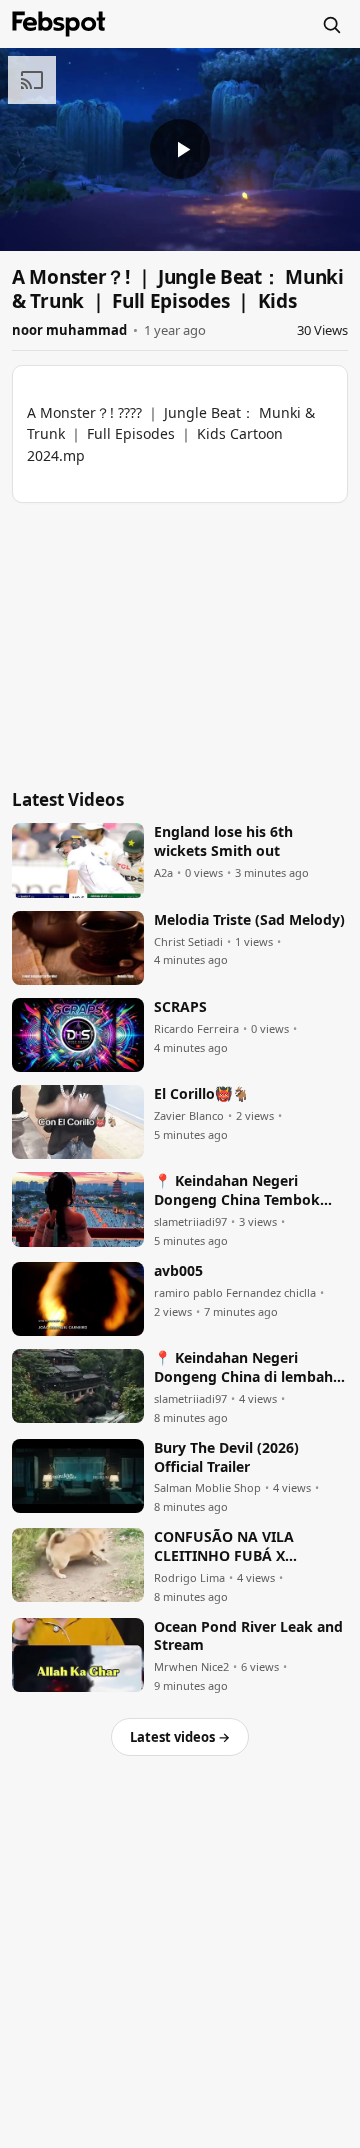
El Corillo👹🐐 (201, 1094)
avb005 (178, 1271)
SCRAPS (180, 1007)
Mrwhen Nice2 (191, 1667)
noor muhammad (69, 330)
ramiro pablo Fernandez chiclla (235, 1293)
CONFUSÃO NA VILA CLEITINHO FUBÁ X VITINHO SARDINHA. (225, 1547)
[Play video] (180, 149)
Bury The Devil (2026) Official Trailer (226, 1457)
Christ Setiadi (188, 942)
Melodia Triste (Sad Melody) (249, 920)
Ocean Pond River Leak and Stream (248, 1636)
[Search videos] (331, 24)
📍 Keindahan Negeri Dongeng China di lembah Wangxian (243, 1368)
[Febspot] (59, 24)
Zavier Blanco (189, 1116)
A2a (163, 873)
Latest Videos (68, 799)
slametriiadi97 (190, 1222)
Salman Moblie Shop (207, 1488)
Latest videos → (180, 1737)
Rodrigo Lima (189, 1578)
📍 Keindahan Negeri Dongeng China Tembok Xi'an (237, 1191)
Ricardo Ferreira (196, 1029)
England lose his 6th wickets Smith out (223, 841)
